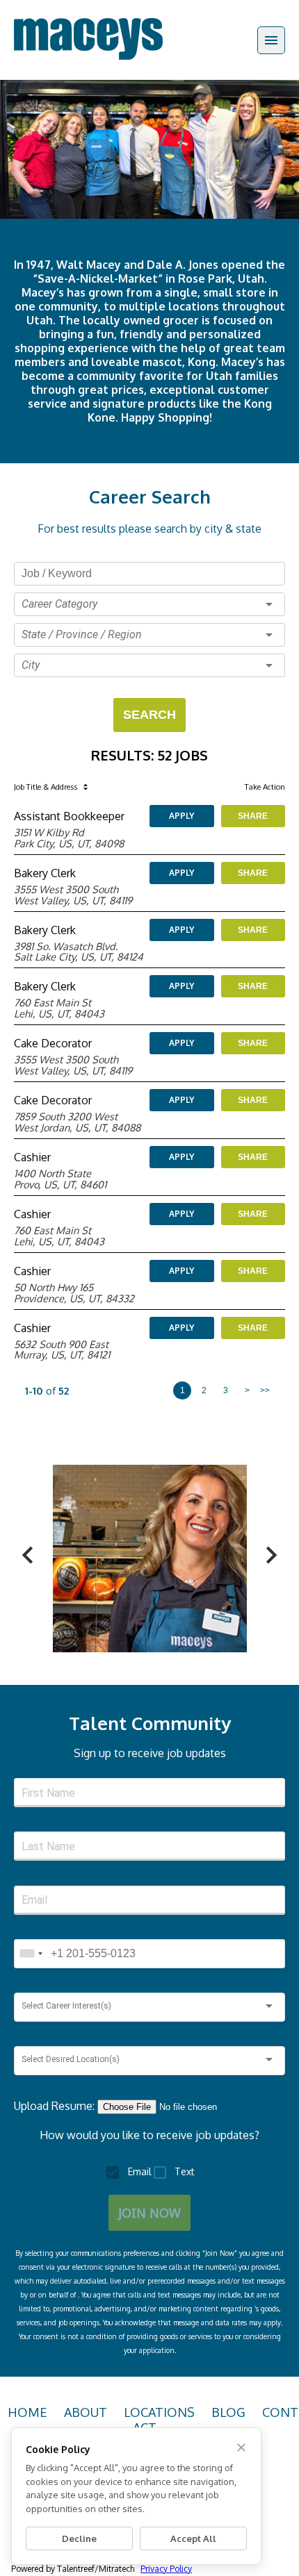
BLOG (228, 2412)
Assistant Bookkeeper (69, 816)
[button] (149, 604)
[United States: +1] (31, 1954)
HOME (27, 2412)
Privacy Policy (166, 2569)
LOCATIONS (159, 2412)
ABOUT (86, 2412)
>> (265, 1390)
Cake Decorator (53, 1043)
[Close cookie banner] (241, 2448)
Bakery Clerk (45, 873)
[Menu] (271, 40)
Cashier (32, 1157)
